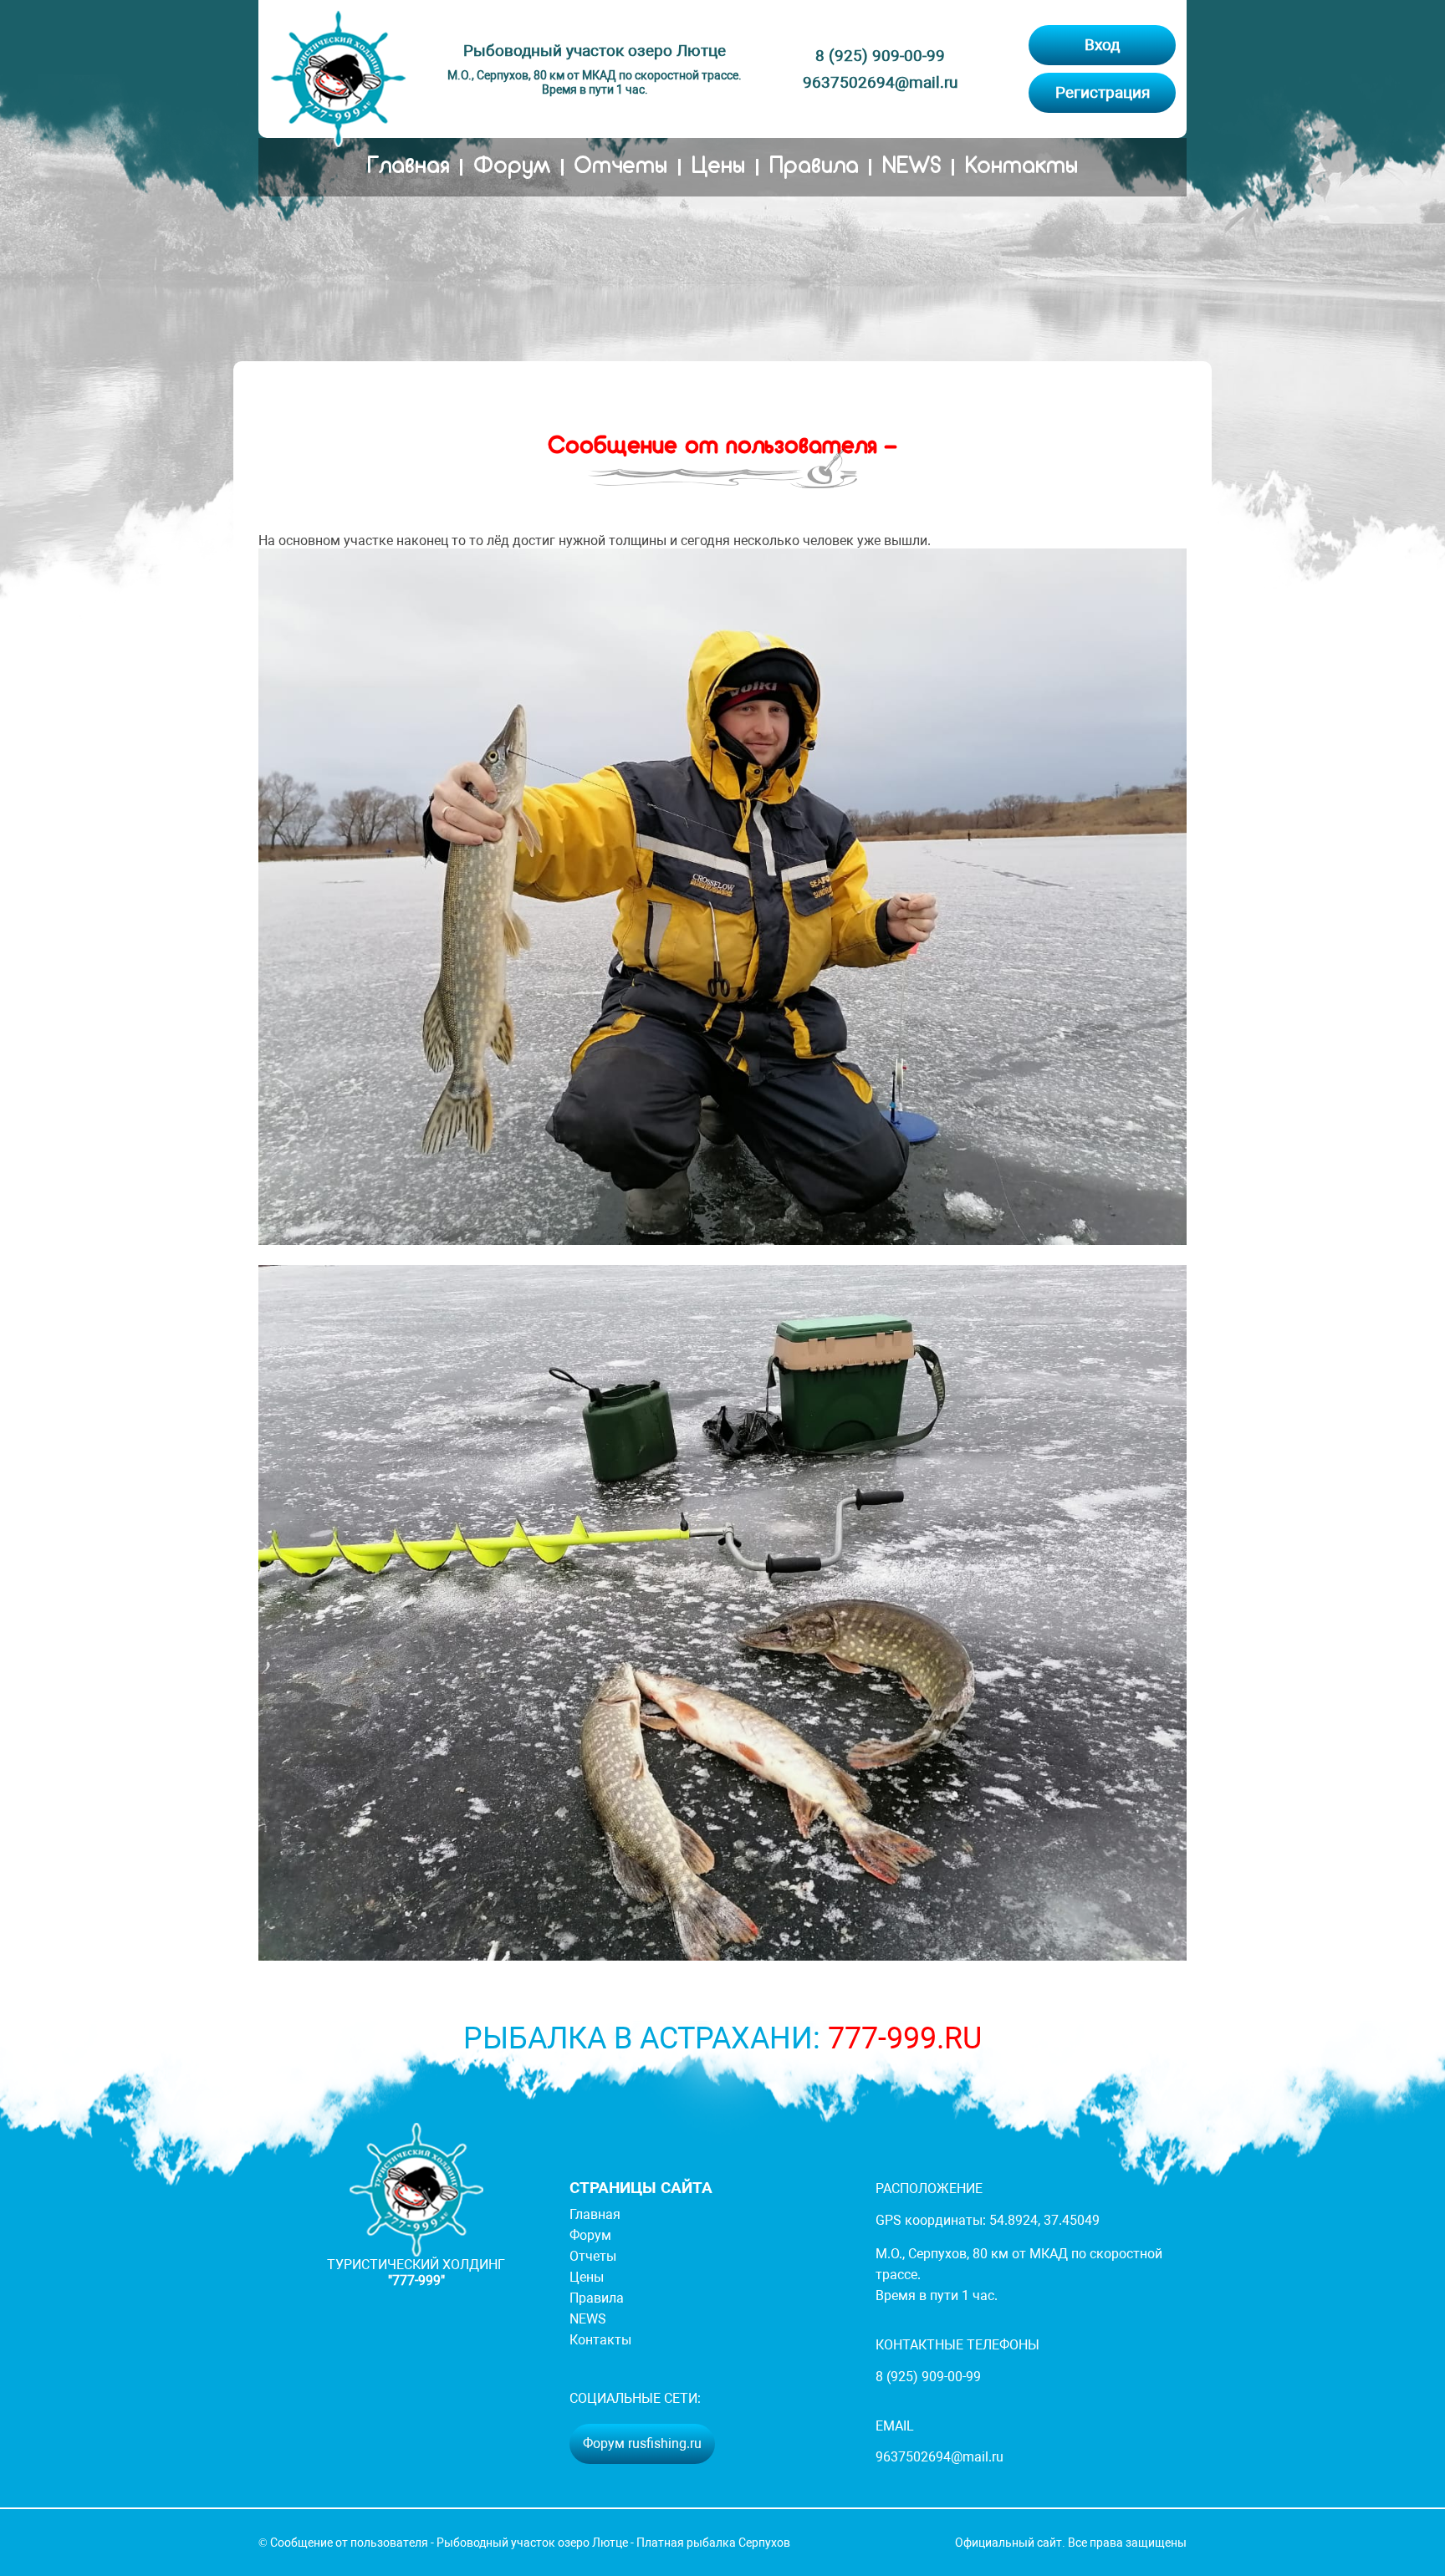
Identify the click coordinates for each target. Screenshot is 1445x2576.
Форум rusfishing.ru (642, 2443)
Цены (718, 167)
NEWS (911, 167)
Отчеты (620, 167)
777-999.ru (905, 2038)
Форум (512, 167)
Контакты (1021, 167)
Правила (814, 167)
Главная (408, 167)
